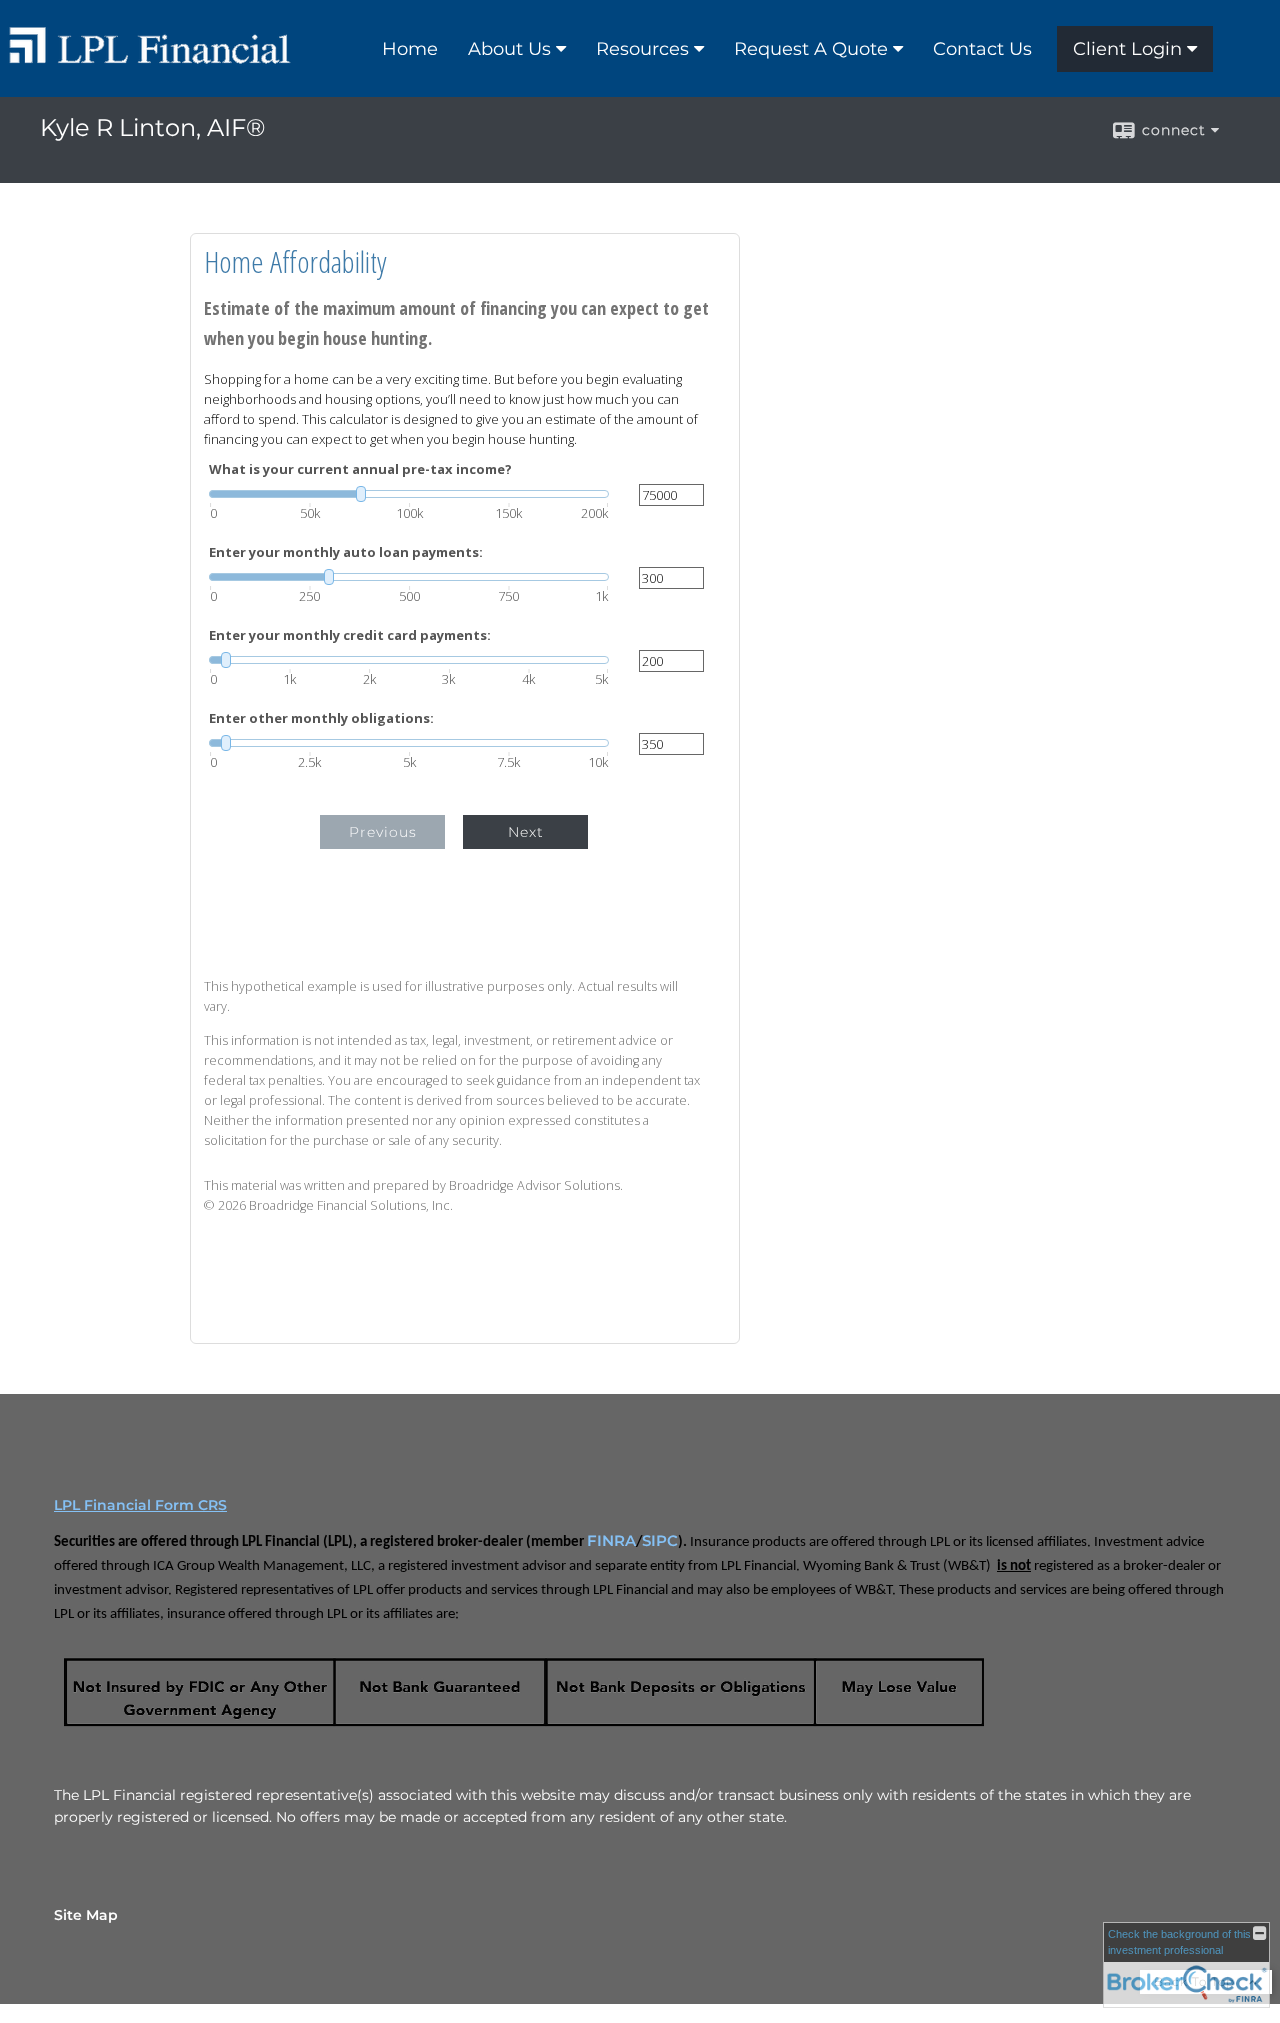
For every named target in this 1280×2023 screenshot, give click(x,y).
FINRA (611, 1541)
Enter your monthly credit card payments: (350, 635)
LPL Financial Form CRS (140, 1505)
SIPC (660, 1541)
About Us (509, 49)
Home (410, 49)
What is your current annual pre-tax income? (360, 469)
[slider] (409, 494)
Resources (642, 49)
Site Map (86, 1915)
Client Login (1127, 49)
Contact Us (982, 49)
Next (526, 832)
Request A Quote (811, 49)
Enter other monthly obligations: (321, 718)
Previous (383, 832)
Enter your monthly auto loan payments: (346, 552)
